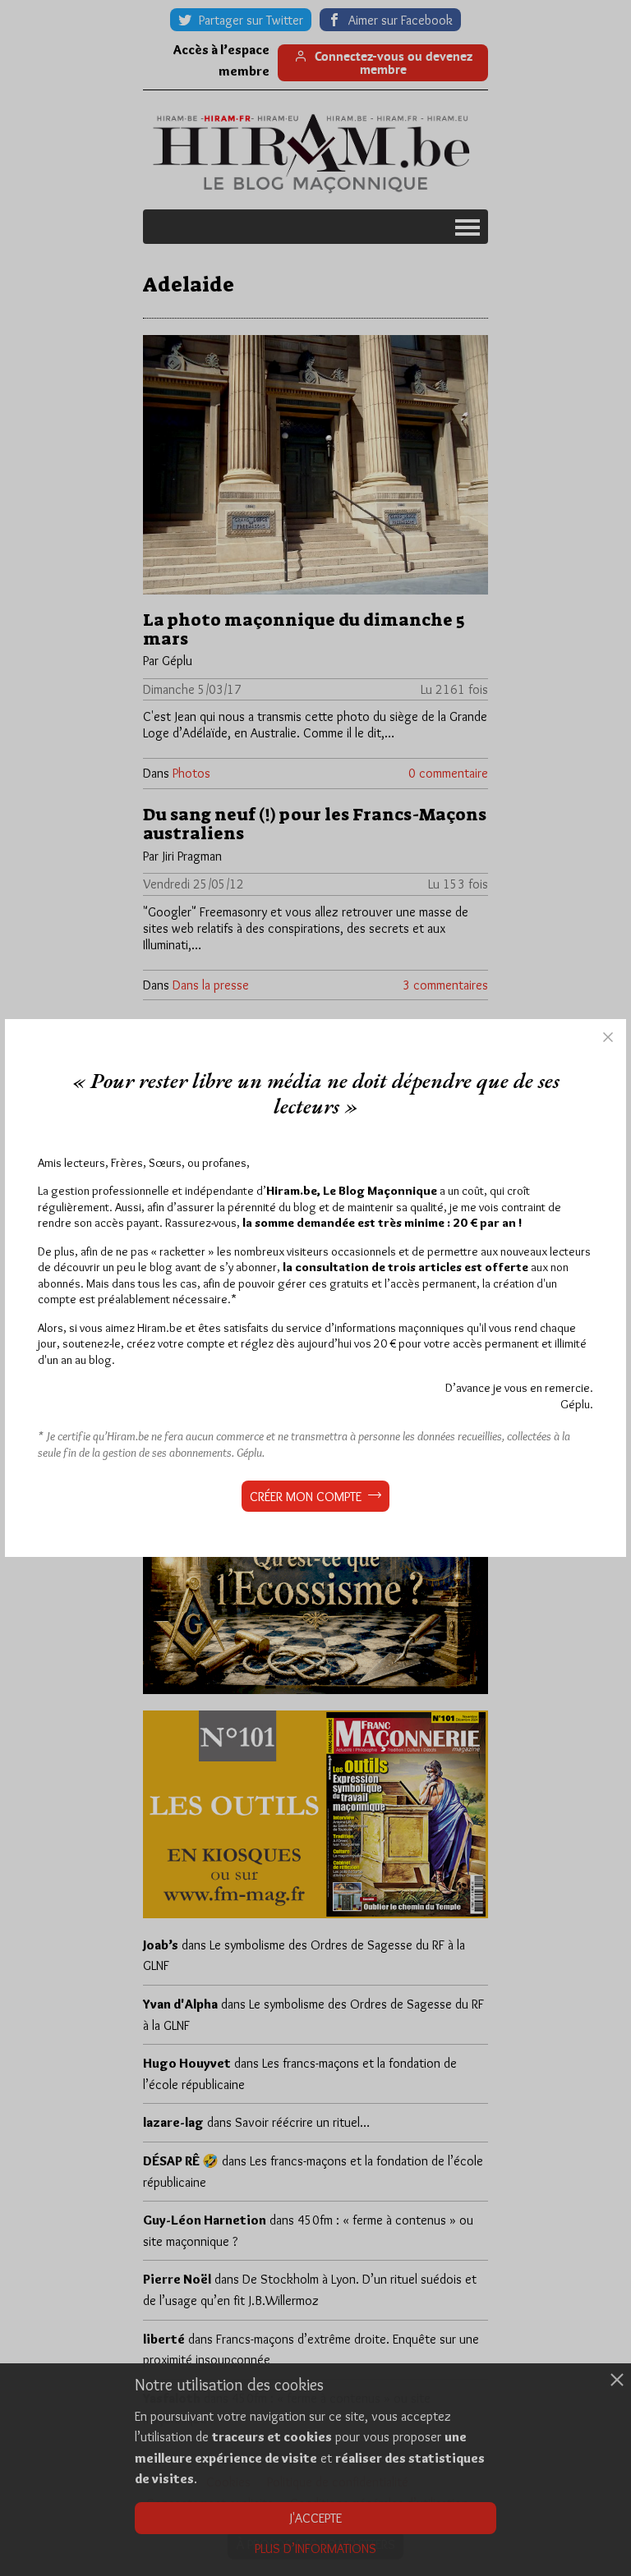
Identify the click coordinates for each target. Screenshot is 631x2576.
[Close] (608, 1037)
